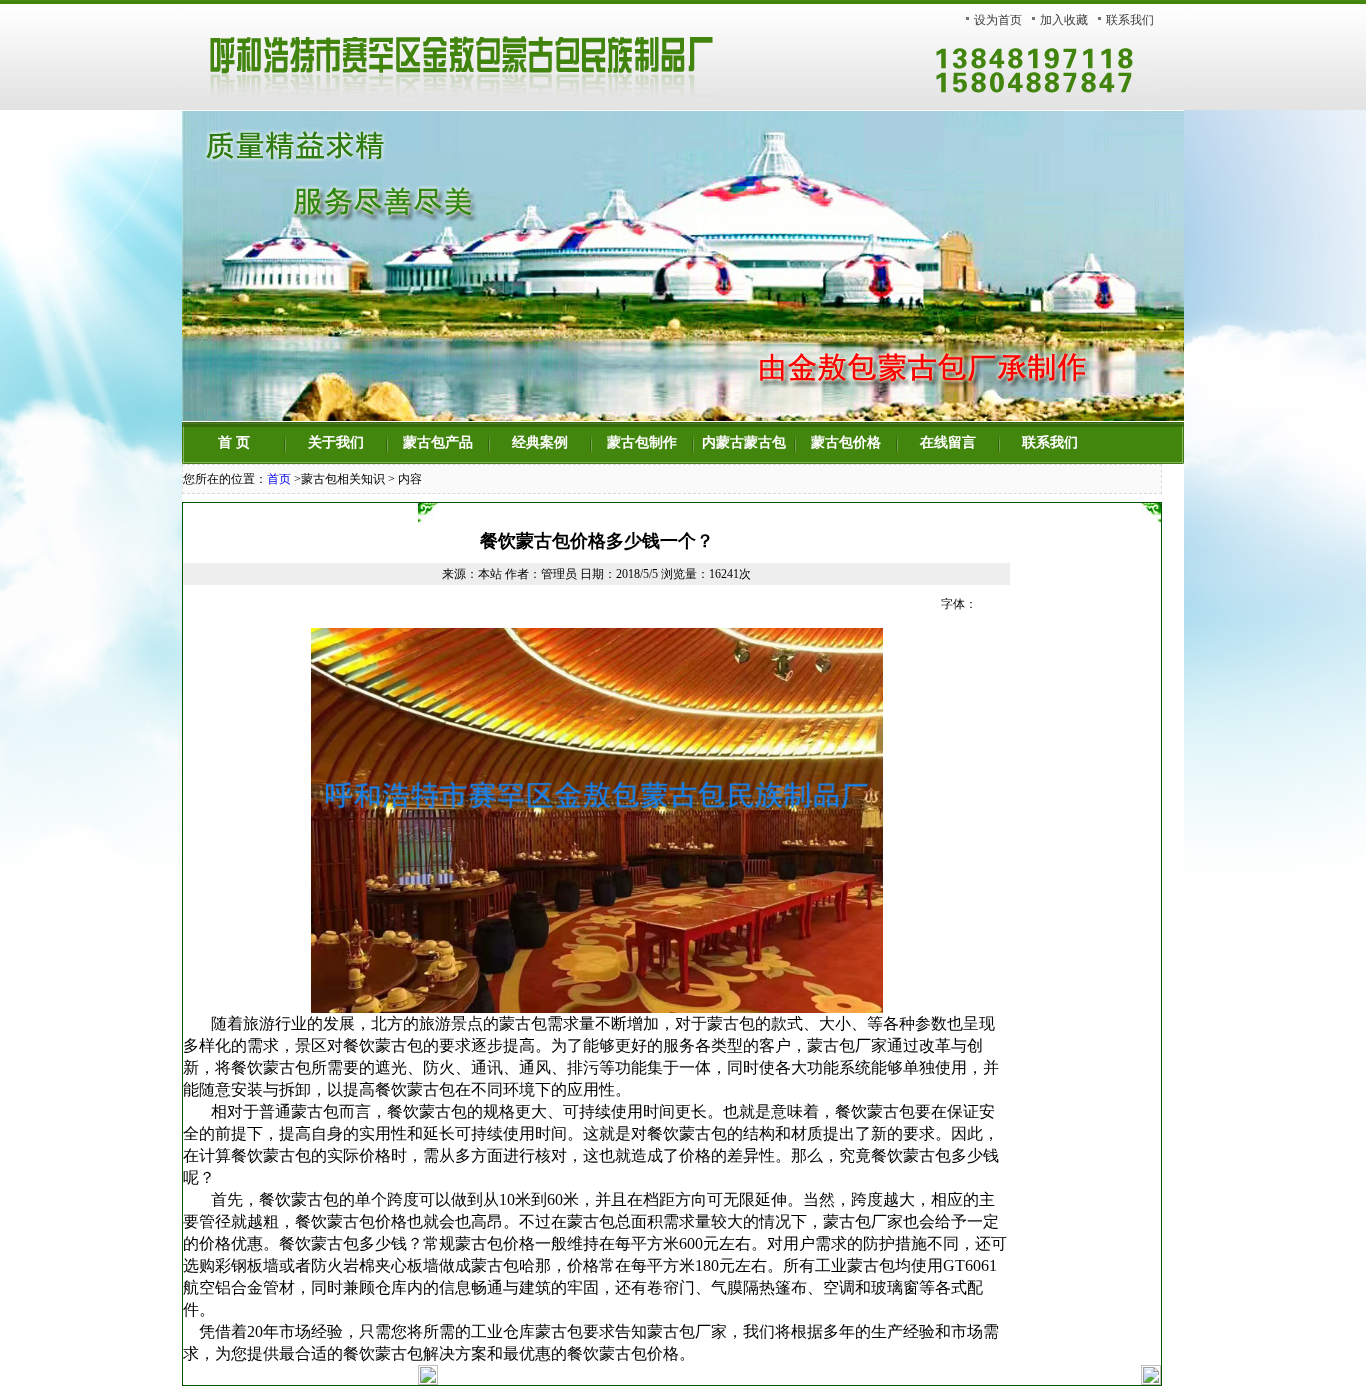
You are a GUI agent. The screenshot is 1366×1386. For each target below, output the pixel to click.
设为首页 (998, 20)
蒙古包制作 (642, 442)
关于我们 (336, 442)
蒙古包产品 (438, 442)
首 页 (234, 442)
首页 (279, 479)
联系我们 (1130, 20)
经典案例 (540, 442)
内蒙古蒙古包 (744, 442)
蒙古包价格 (846, 442)
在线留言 (948, 442)
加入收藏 (1064, 20)
